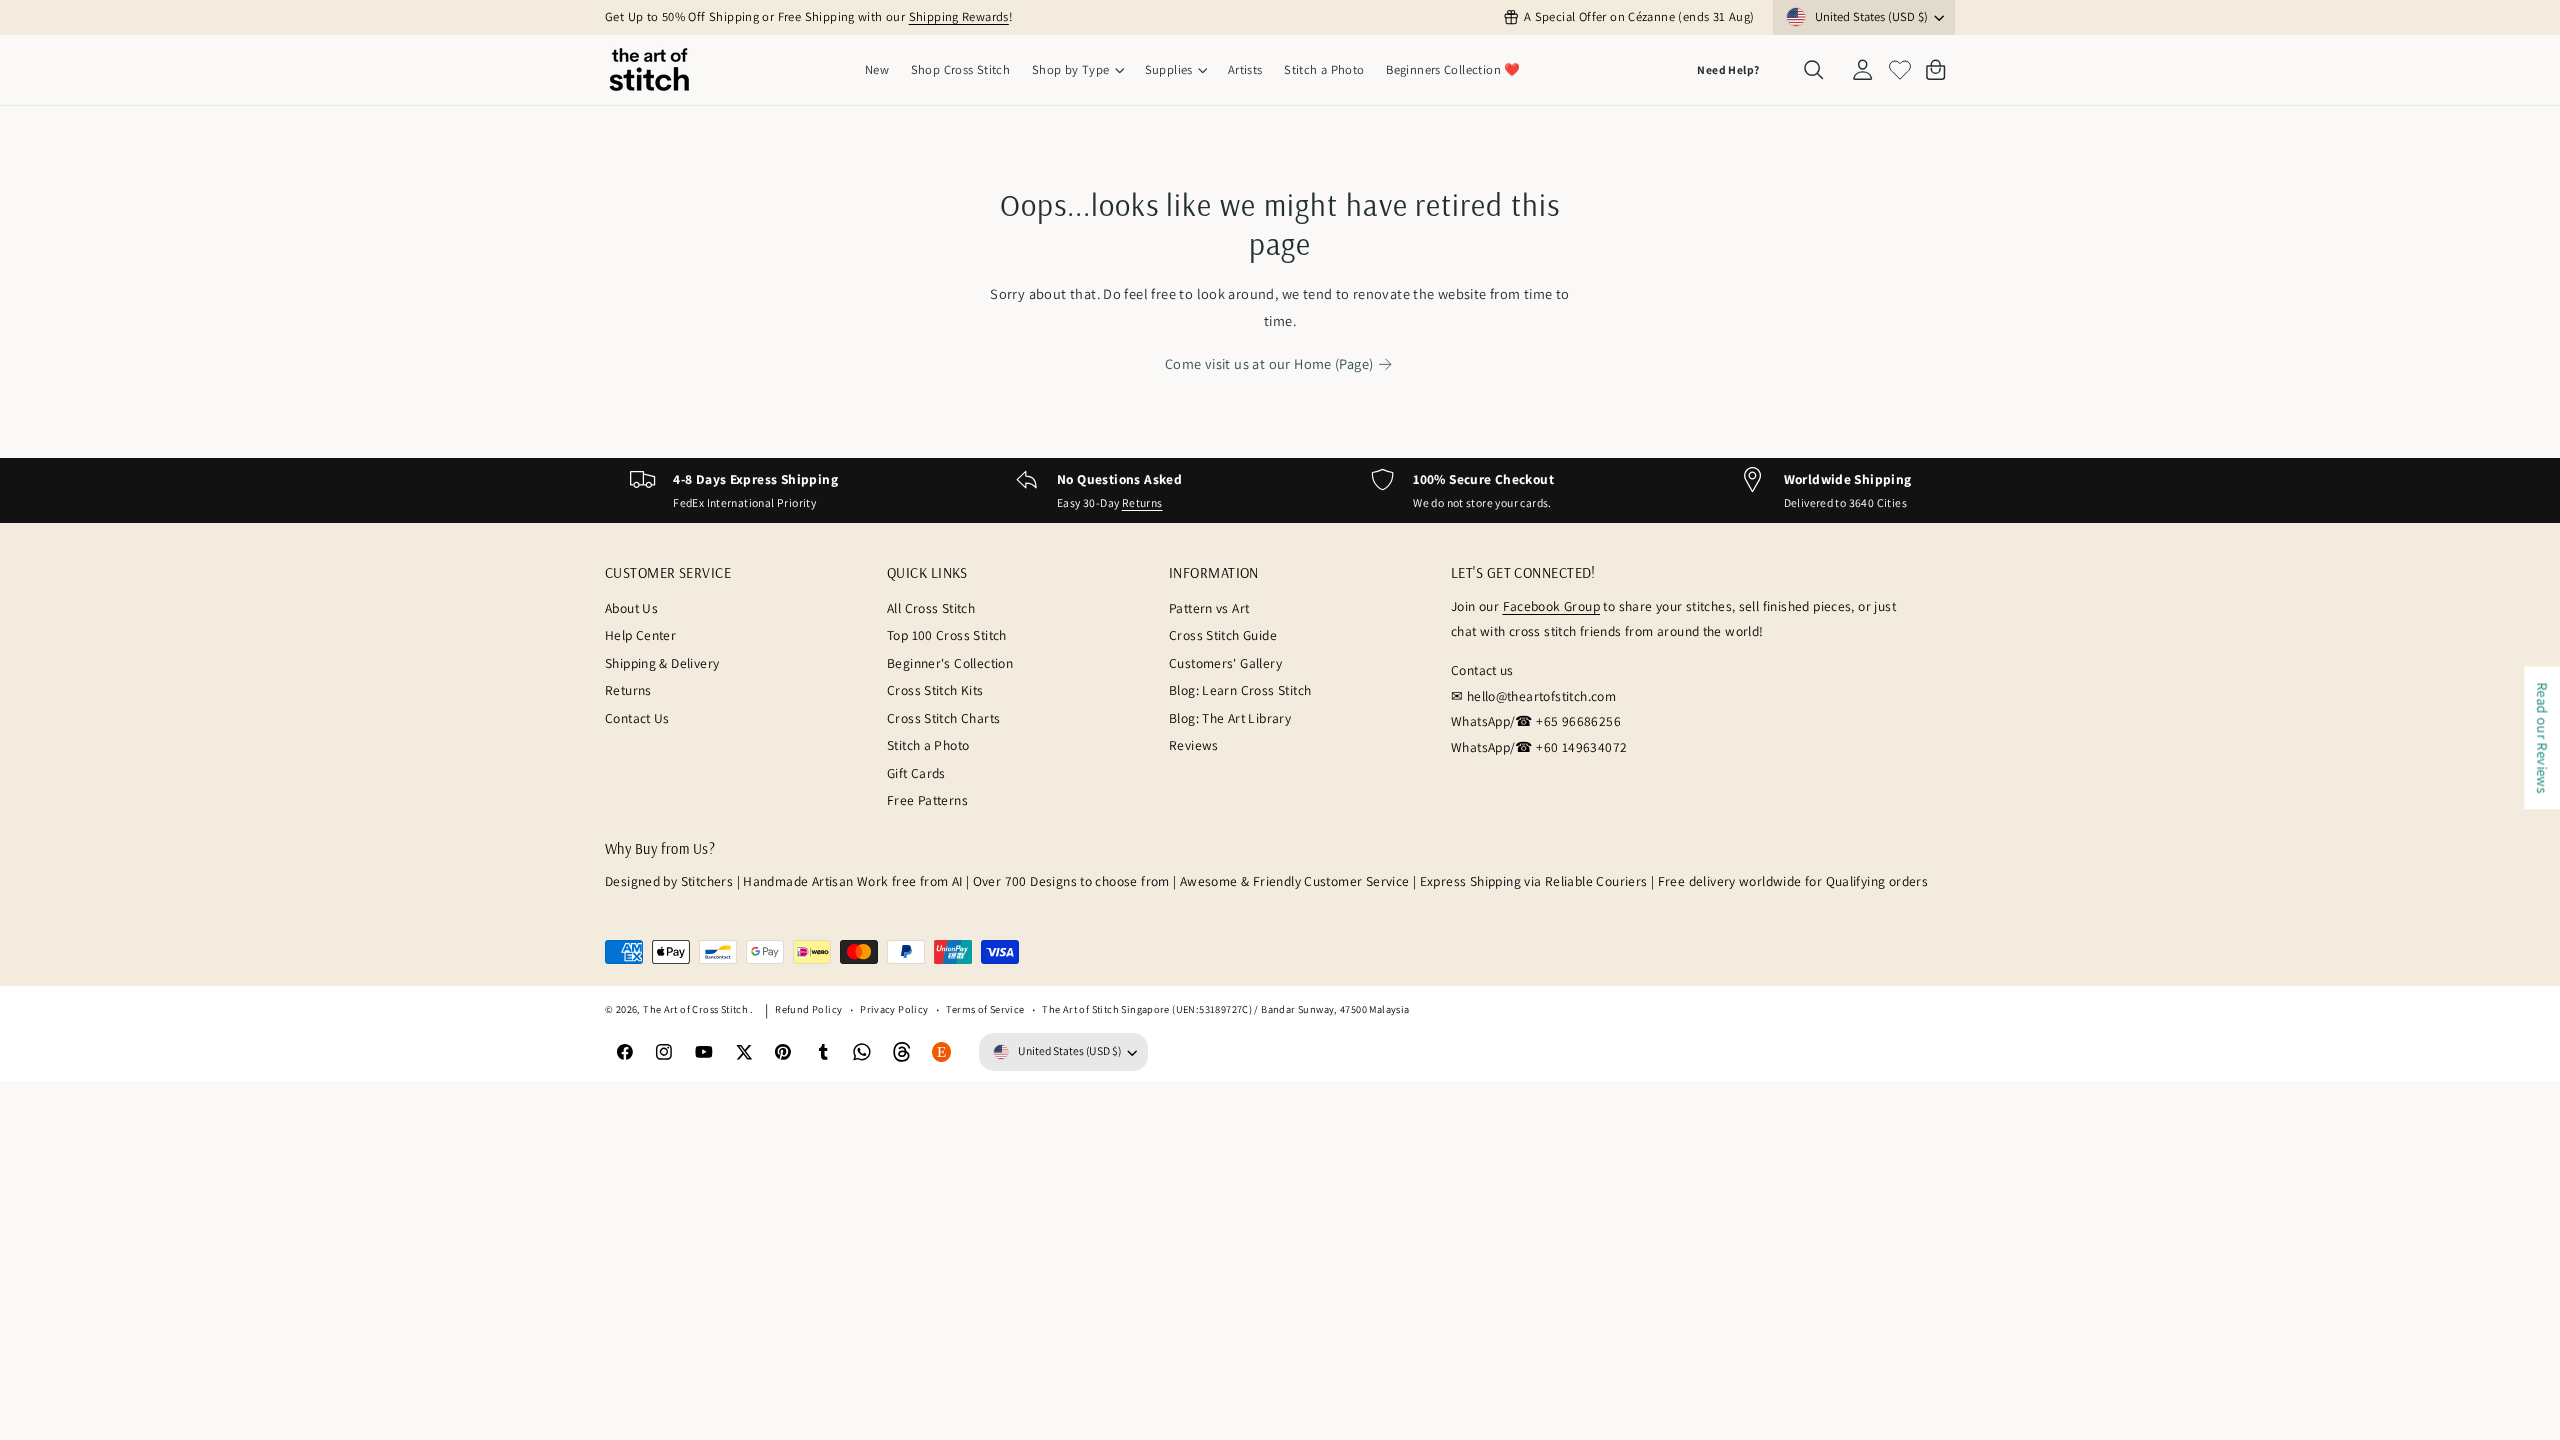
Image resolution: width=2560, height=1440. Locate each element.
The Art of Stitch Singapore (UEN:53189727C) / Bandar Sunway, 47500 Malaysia (1225, 1009)
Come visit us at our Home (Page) (1269, 363)
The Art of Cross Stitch (696, 1009)
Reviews (1194, 745)
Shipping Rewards (959, 16)
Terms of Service (985, 1009)
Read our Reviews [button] (2542, 737)
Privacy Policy (894, 1009)
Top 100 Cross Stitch (947, 635)
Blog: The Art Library (1230, 718)
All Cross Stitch (931, 608)
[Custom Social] (942, 1052)
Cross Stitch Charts (943, 718)
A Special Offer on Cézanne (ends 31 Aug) (1639, 16)
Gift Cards (916, 773)
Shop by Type (1071, 69)
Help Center (640, 635)
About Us (631, 608)
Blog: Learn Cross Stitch (1240, 690)
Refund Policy (808, 1009)
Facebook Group (1551, 606)
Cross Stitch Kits (935, 690)
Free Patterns (927, 800)
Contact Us (637, 718)
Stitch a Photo (928, 745)
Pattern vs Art (1209, 608)
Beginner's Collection (950, 663)
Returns (1142, 502)
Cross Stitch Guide (1223, 635)
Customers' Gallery (1225, 663)
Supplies (1169, 69)
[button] (1077, 70)
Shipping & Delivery (662, 663)
